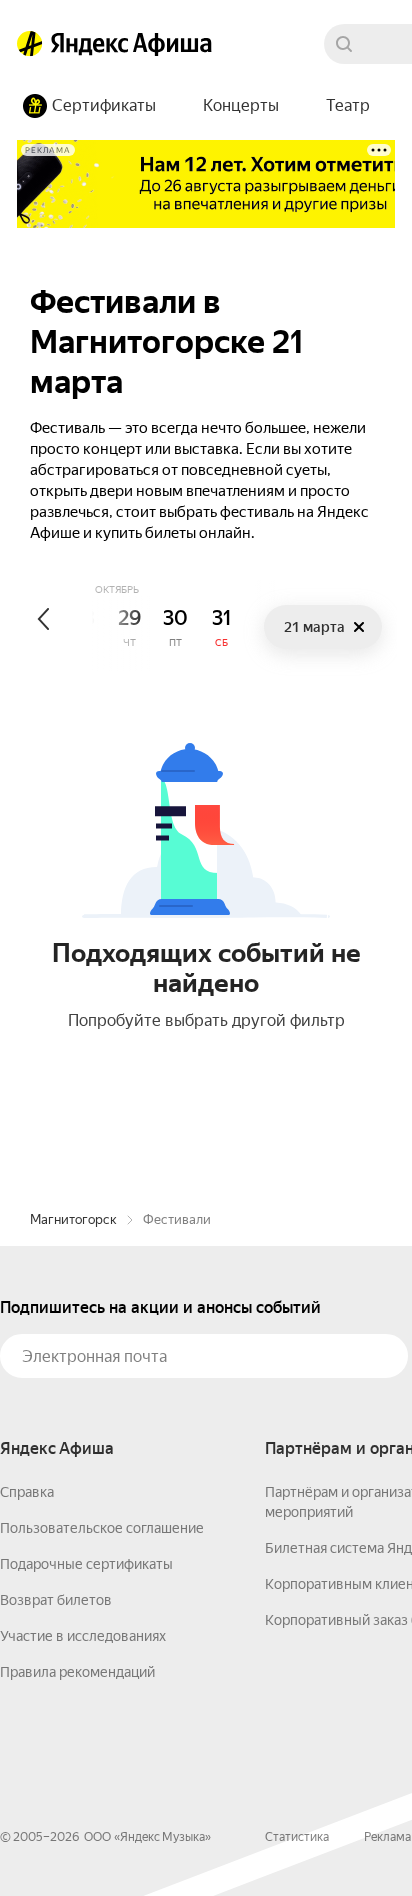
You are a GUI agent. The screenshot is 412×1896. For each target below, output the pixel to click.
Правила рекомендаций (77, 1672)
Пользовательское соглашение (102, 1528)
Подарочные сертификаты (86, 1564)
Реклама (387, 1837)
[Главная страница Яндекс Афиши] (30, 44)
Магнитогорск (73, 1219)
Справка (27, 1492)
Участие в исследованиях (83, 1636)
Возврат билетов (56, 1600)
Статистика (297, 1837)
